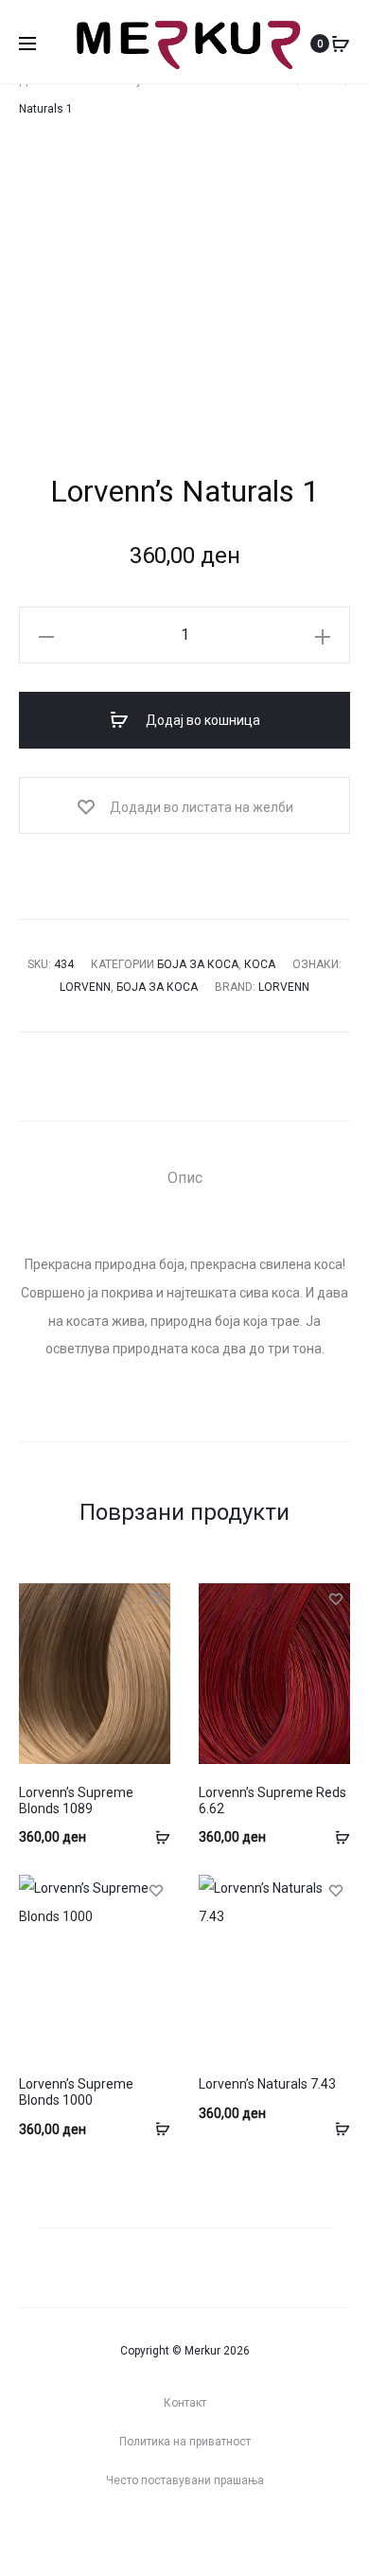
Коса (260, 964)
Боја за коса (198, 964)
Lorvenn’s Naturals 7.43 (267, 2084)
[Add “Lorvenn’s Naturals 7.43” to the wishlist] (336, 1889)
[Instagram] (165, 2532)
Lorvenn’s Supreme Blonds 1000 (76, 2092)
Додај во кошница (202, 720)
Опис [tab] (185, 1178)
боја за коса (157, 987)
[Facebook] (204, 2532)
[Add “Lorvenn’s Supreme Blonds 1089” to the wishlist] (156, 1597)
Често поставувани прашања (185, 2480)
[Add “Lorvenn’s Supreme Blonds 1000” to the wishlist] (156, 1889)
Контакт (185, 2403)
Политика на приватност (185, 2442)
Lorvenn (85, 987)
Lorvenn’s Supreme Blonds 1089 (76, 1800)
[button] (46, 635)
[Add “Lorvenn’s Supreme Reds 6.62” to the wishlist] (336, 1597)
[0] (341, 44)
